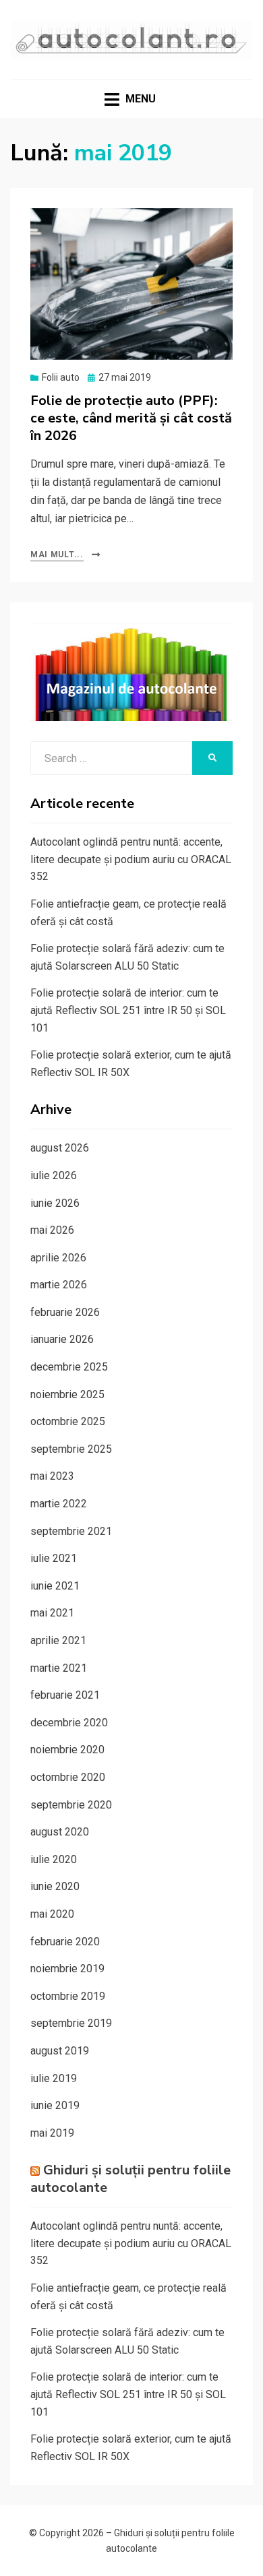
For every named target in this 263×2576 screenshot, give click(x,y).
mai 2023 (52, 1476)
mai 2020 (52, 1914)
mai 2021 (52, 1613)
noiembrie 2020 (67, 1750)
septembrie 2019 (71, 2023)
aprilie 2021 (58, 1640)
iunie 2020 (55, 1886)
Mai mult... (57, 555)
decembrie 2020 (69, 1723)
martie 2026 (59, 1285)
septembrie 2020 (71, 1805)
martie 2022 (59, 1504)
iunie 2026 (55, 1203)
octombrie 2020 (68, 1777)
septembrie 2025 (71, 1449)
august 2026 (60, 1148)
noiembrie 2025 (67, 1394)
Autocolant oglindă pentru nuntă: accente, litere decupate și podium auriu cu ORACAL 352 (131, 859)
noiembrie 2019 (67, 1969)
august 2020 (60, 1832)
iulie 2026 (54, 1175)
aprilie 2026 (58, 1258)
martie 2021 (59, 1668)
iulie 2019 (54, 2078)
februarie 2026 (65, 1312)
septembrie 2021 (71, 1531)
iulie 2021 (54, 1558)
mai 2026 (52, 1230)
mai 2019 (52, 2133)
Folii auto (61, 377)
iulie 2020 (54, 1859)
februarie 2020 (65, 1942)
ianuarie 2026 (62, 1339)
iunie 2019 (55, 2105)
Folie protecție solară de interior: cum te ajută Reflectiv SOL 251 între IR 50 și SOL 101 (128, 1010)
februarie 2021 (65, 1695)
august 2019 (60, 2051)
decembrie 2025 (69, 1367)
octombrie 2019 (68, 1996)
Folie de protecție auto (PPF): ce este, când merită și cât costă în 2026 (131, 418)
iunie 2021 (55, 1586)
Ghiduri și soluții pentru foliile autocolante (130, 2179)
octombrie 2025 (68, 1421)
